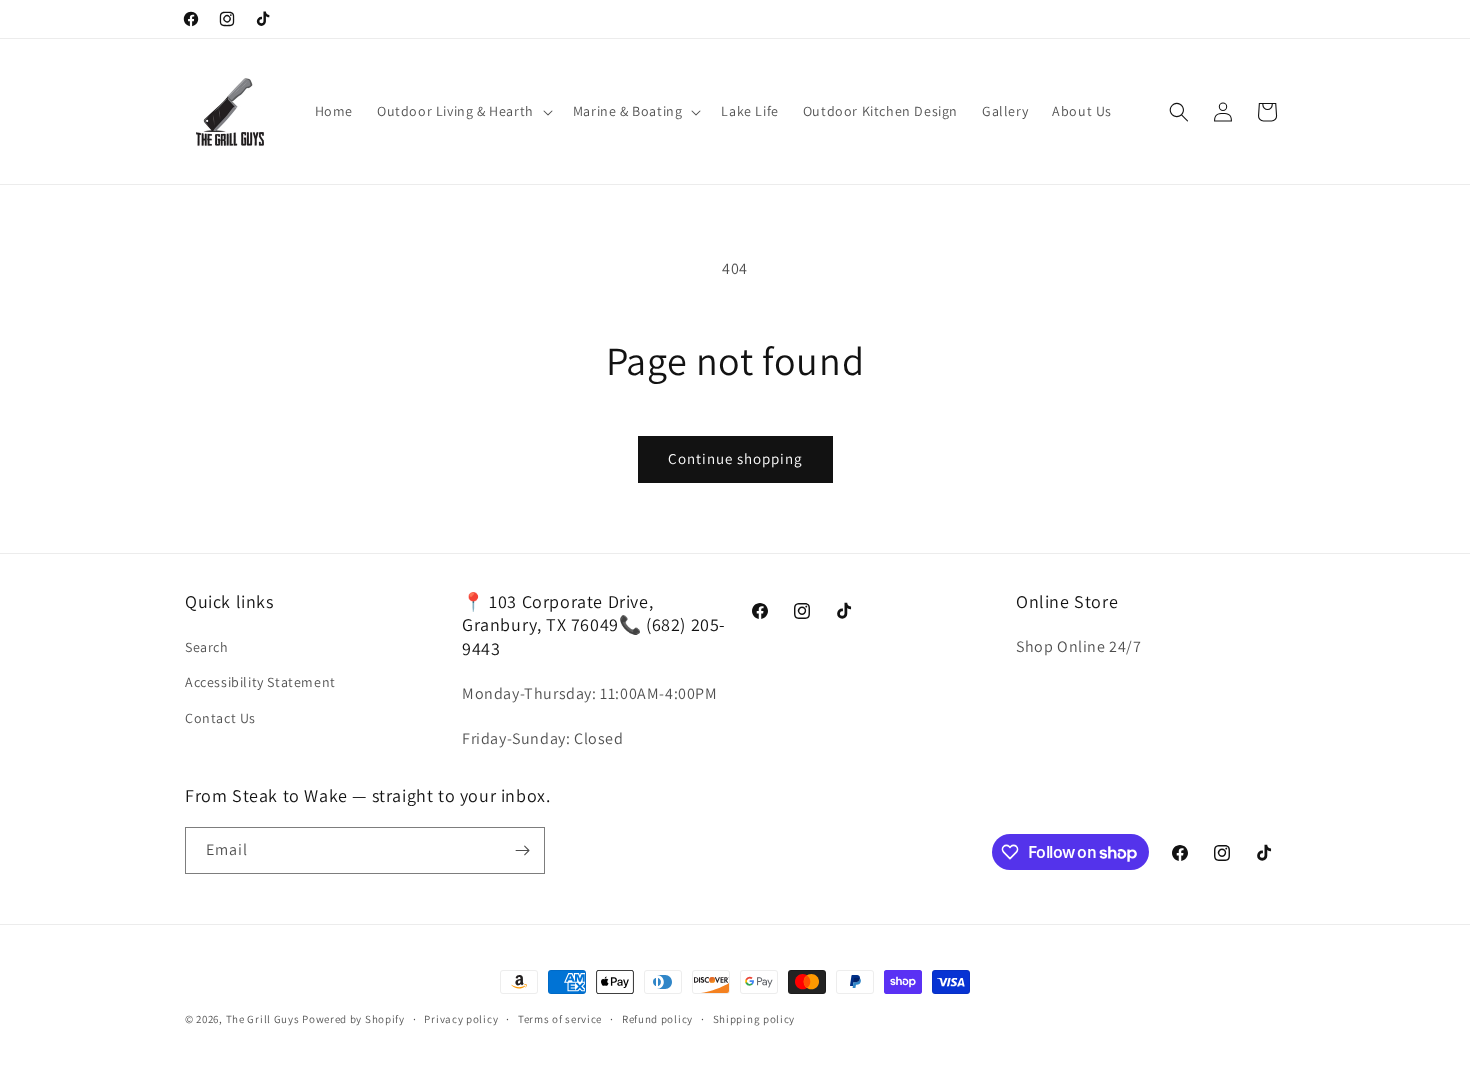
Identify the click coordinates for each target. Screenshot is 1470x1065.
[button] (463, 111)
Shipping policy (754, 1019)
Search (207, 647)
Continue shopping (735, 458)
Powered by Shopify (353, 1019)
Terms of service (560, 1019)
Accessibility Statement (260, 682)
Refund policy (657, 1019)
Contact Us (220, 718)
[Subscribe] (522, 850)
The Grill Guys (263, 1019)
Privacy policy (461, 1019)
